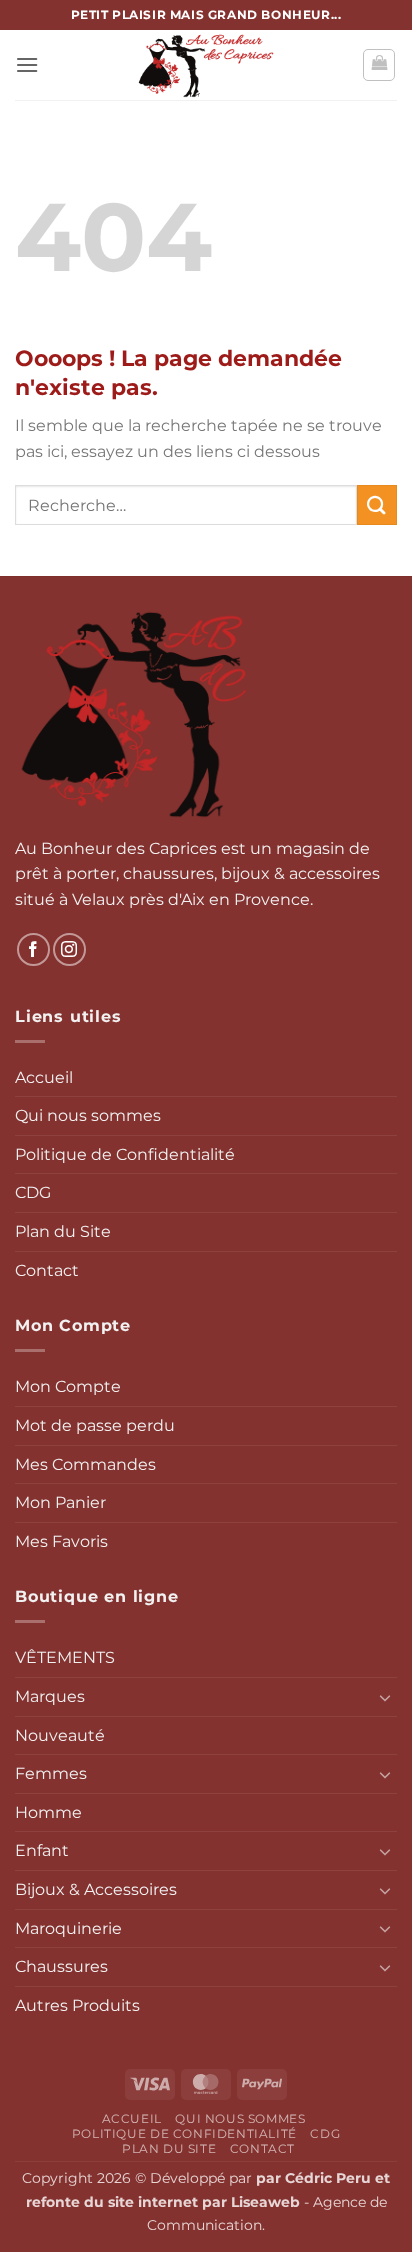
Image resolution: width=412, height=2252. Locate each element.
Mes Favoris (61, 1541)
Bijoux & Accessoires (96, 1889)
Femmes (51, 1773)
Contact (47, 1270)
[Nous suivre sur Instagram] (69, 949)
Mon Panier (60, 1502)
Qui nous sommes (88, 1115)
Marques (50, 1696)
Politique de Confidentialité (125, 1154)
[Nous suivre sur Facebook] (33, 949)
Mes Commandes (85, 1464)
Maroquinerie (68, 1928)
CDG (33, 1192)
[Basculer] (385, 1697)
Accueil (44, 1077)
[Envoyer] (377, 504)
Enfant (42, 1850)
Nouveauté (60, 1735)
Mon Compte (68, 1386)
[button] (27, 64)
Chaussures (61, 1966)
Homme (48, 1812)
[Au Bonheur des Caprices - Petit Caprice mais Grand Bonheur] (206, 65)
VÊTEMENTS (65, 1657)
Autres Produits (77, 2005)
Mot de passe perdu (95, 1425)
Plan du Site (63, 1231)
